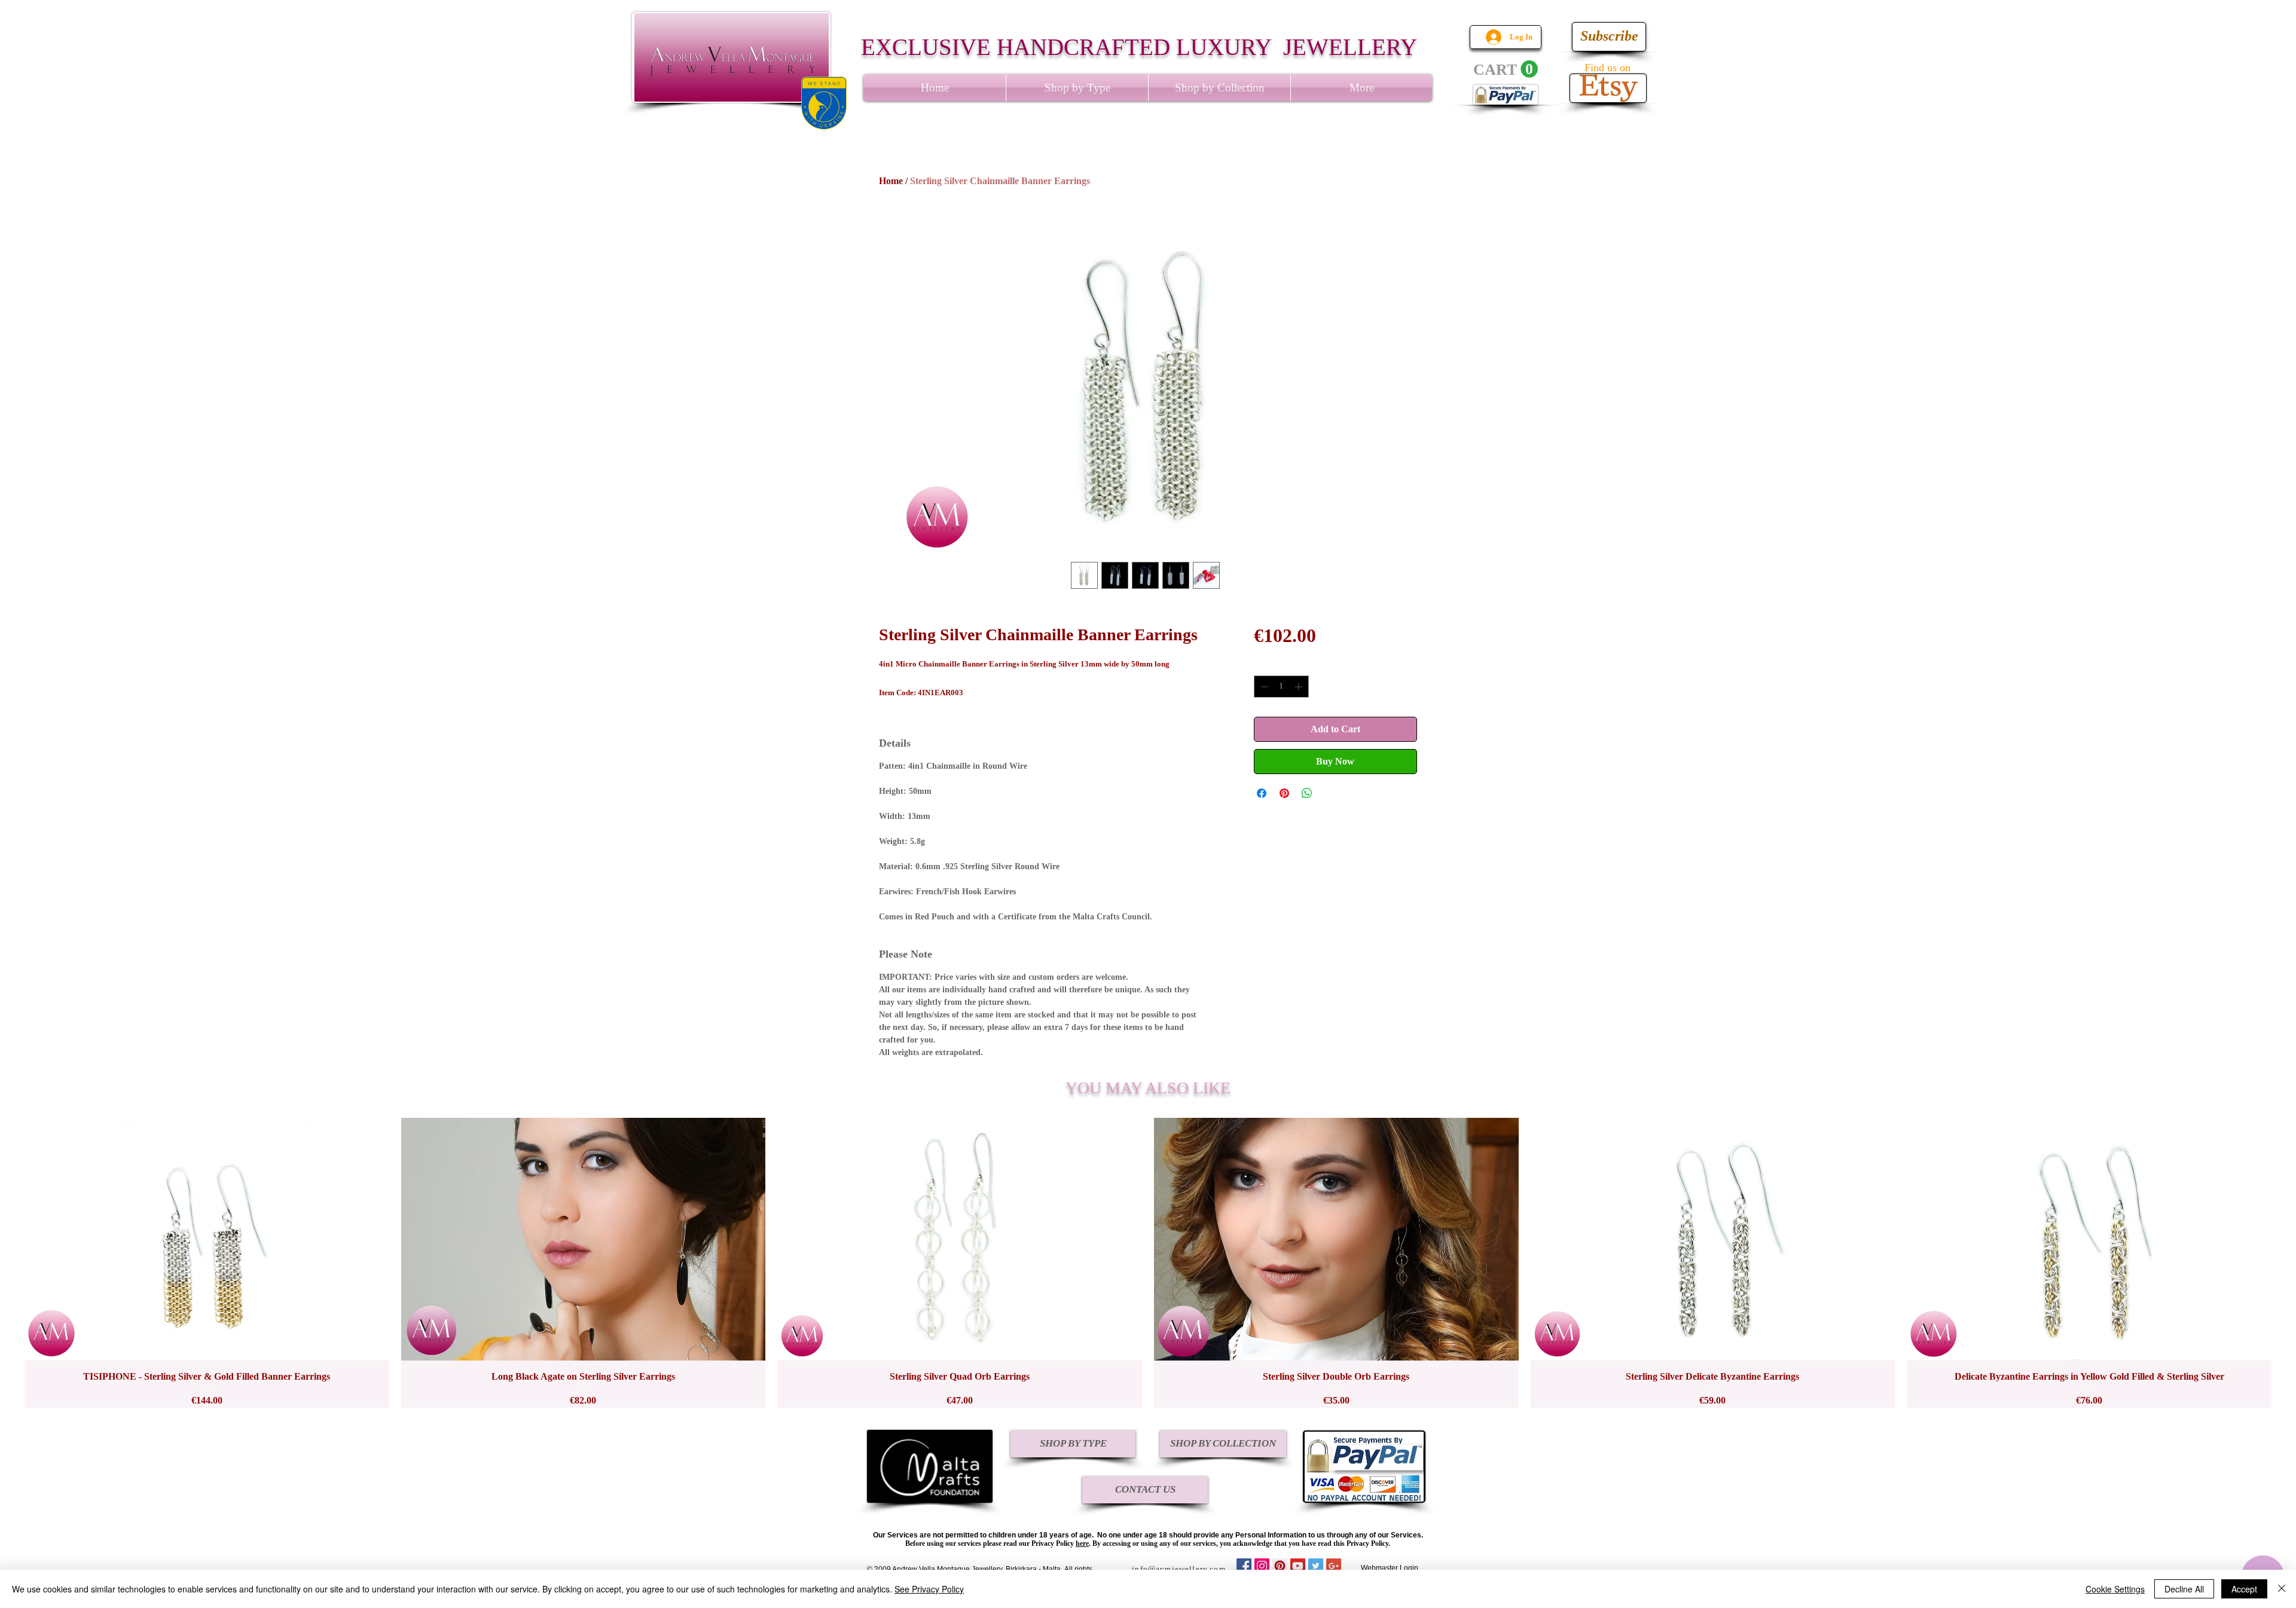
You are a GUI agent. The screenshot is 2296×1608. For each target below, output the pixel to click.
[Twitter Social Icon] (1316, 1566)
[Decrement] (1263, 687)
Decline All (2184, 1589)
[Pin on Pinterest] (1284, 793)
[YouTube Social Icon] (1298, 1566)
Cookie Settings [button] (2115, 1589)
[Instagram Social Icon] (1262, 1566)
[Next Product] (2289, 1262)
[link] (1506, 69)
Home (891, 181)
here (1082, 1543)
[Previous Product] (7, 1262)
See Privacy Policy (929, 1589)
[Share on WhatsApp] (1307, 793)
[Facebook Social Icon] (1244, 1566)
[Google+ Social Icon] (1334, 1566)
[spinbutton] (1281, 687)
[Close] (2282, 1589)
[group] (1148, 1263)
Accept (2244, 1589)
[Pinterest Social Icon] (1280, 1566)
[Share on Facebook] (1262, 793)
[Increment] (1300, 687)
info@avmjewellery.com (1179, 1569)
